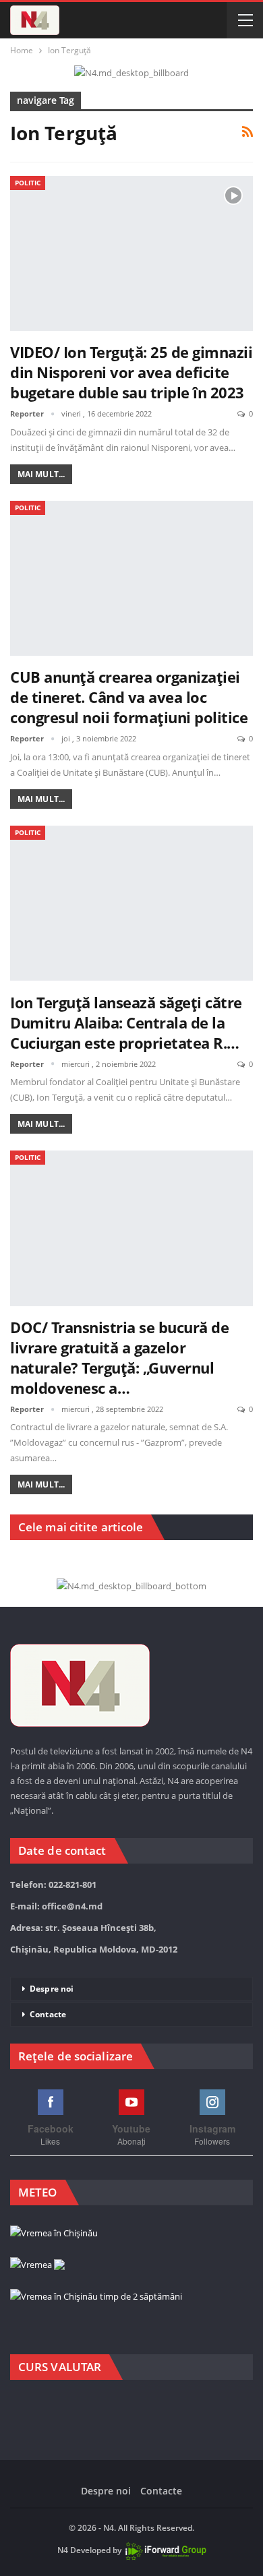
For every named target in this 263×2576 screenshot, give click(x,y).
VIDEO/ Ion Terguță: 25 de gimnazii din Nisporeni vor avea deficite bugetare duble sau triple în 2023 (131, 372)
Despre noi (52, 1989)
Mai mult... (41, 474)
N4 (63, 2550)
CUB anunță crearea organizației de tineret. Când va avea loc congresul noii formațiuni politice (129, 697)
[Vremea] (37, 2265)
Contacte (48, 2014)
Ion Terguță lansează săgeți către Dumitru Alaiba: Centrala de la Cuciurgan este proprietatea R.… (126, 1022)
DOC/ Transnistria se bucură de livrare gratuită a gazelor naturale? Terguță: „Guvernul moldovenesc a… (119, 1357)
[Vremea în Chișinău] (54, 2234)
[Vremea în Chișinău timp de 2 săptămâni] (96, 2297)
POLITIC (28, 183)
